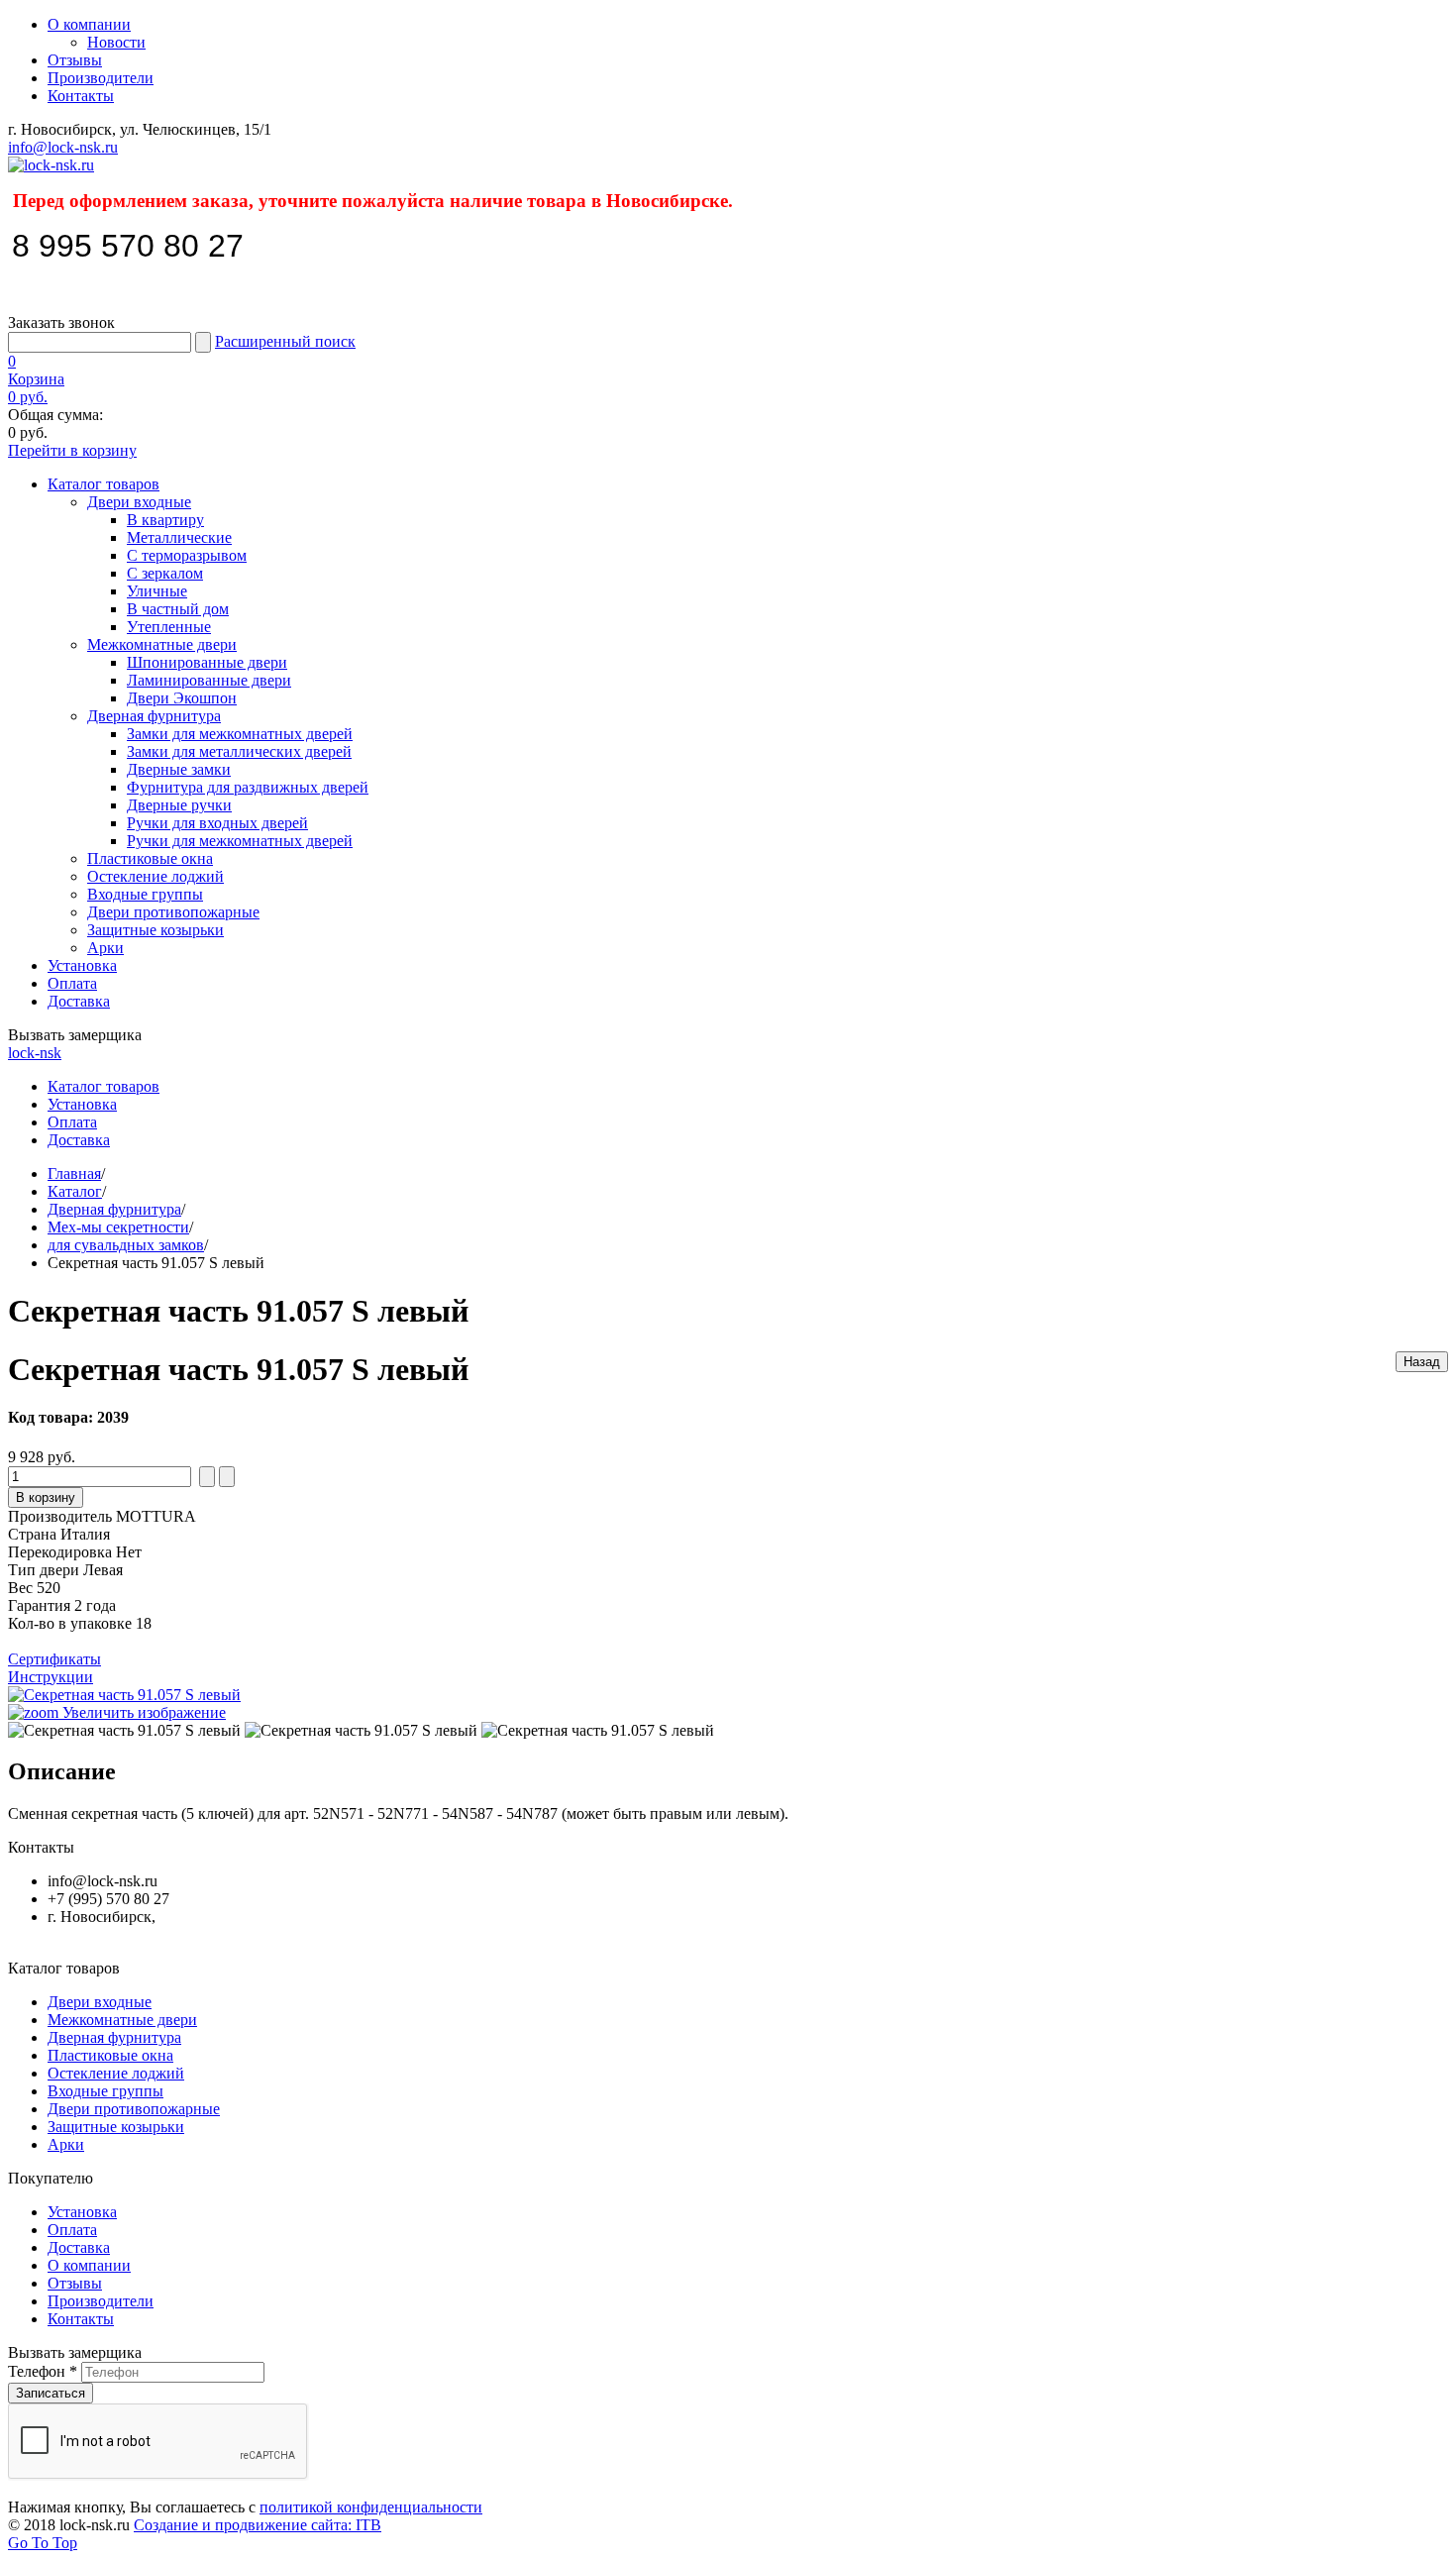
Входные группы (145, 894)
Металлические (179, 537)
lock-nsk (35, 1053)
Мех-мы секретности (118, 1227)
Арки (105, 948)
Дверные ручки (179, 805)
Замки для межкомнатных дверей (240, 734)
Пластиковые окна (150, 858)
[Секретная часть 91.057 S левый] (124, 1731)
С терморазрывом (187, 555)
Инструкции (51, 1677)
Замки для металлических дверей (239, 751)
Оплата (72, 983)
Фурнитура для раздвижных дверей (248, 787)
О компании (89, 24)
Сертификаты (54, 1659)
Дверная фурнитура (154, 716)
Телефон (43, 2371)
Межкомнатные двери (162, 644)
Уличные (157, 591)
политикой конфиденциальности (371, 2507)
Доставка (79, 1001)
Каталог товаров (104, 484)
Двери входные (139, 502)
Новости (116, 42)
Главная (74, 1173)
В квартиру (165, 520)
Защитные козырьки (156, 930)
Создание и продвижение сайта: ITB (258, 2525)
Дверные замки (179, 769)
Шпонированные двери (207, 662)
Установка (82, 965)
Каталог (75, 1191)
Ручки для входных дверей (217, 823)
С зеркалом (165, 573)
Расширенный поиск (285, 341)
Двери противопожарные (173, 912)
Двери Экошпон (182, 698)
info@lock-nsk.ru (63, 147)
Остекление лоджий (156, 876)
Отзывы (75, 60)
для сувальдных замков (126, 1245)
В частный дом (178, 609)
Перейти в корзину (72, 450)
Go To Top (43, 2543)
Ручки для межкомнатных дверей (240, 841)
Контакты (81, 96)
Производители (101, 78)
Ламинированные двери (209, 680)
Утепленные (169, 627)
